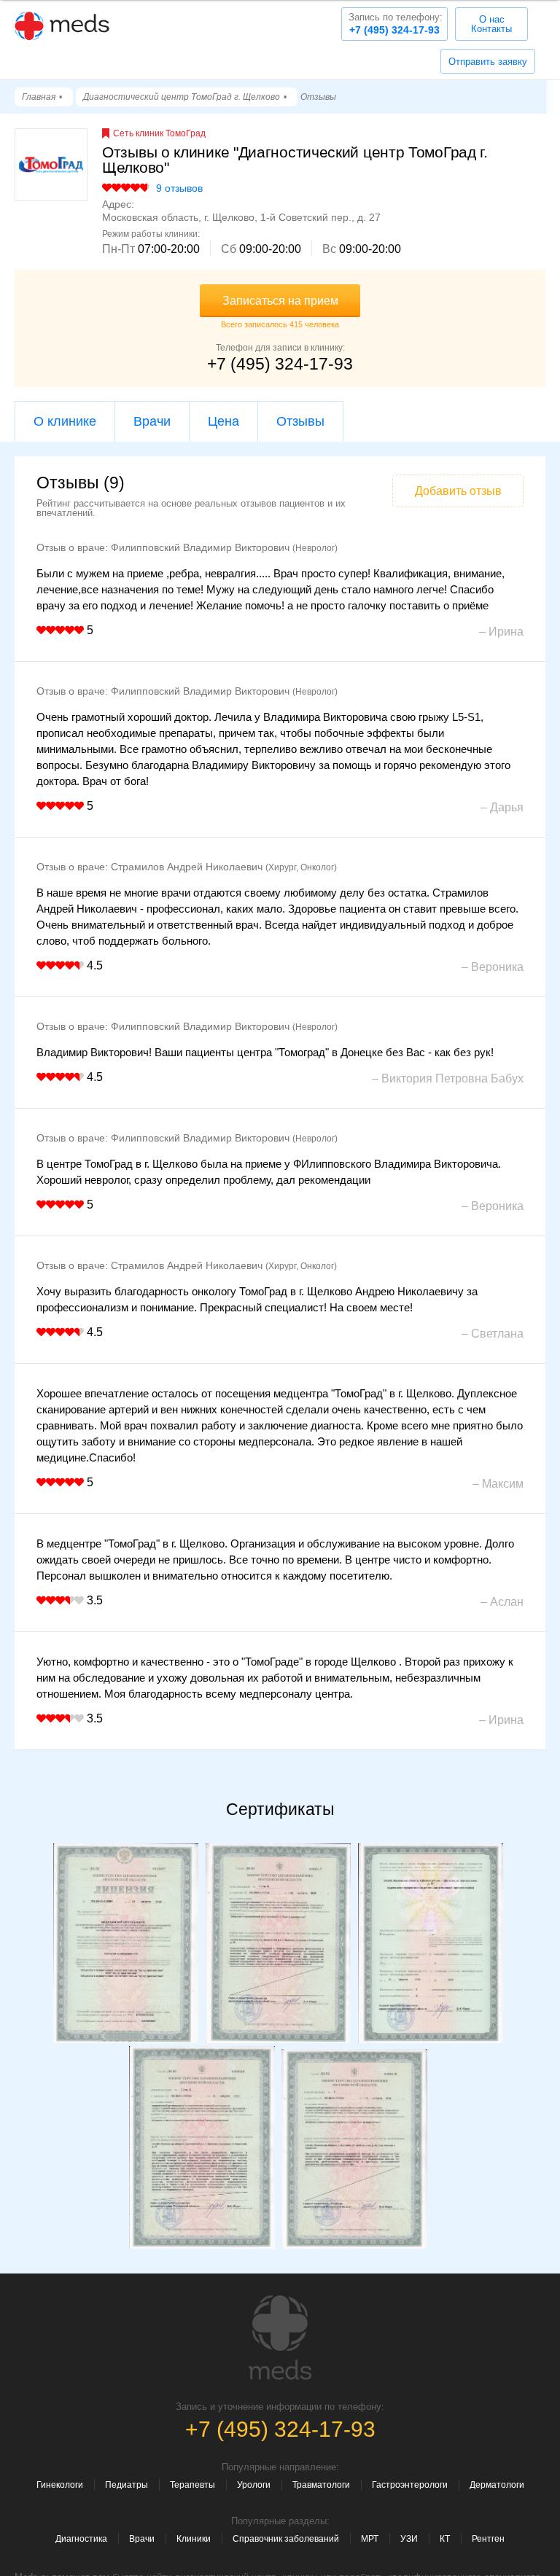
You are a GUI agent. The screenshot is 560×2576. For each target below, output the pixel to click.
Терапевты (192, 2485)
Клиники (194, 2539)
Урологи (254, 2485)
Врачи (152, 421)
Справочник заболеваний (286, 2539)
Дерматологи (497, 2485)
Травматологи (321, 2485)
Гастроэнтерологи (410, 2485)
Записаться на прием (280, 301)
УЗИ (409, 2539)
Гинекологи (60, 2485)
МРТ (370, 2539)
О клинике (65, 421)
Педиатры (127, 2485)
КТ (445, 2539)
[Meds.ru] (280, 2338)
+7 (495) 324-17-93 (396, 24)
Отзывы (300, 421)
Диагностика (81, 2539)
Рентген (488, 2539)
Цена (223, 421)
